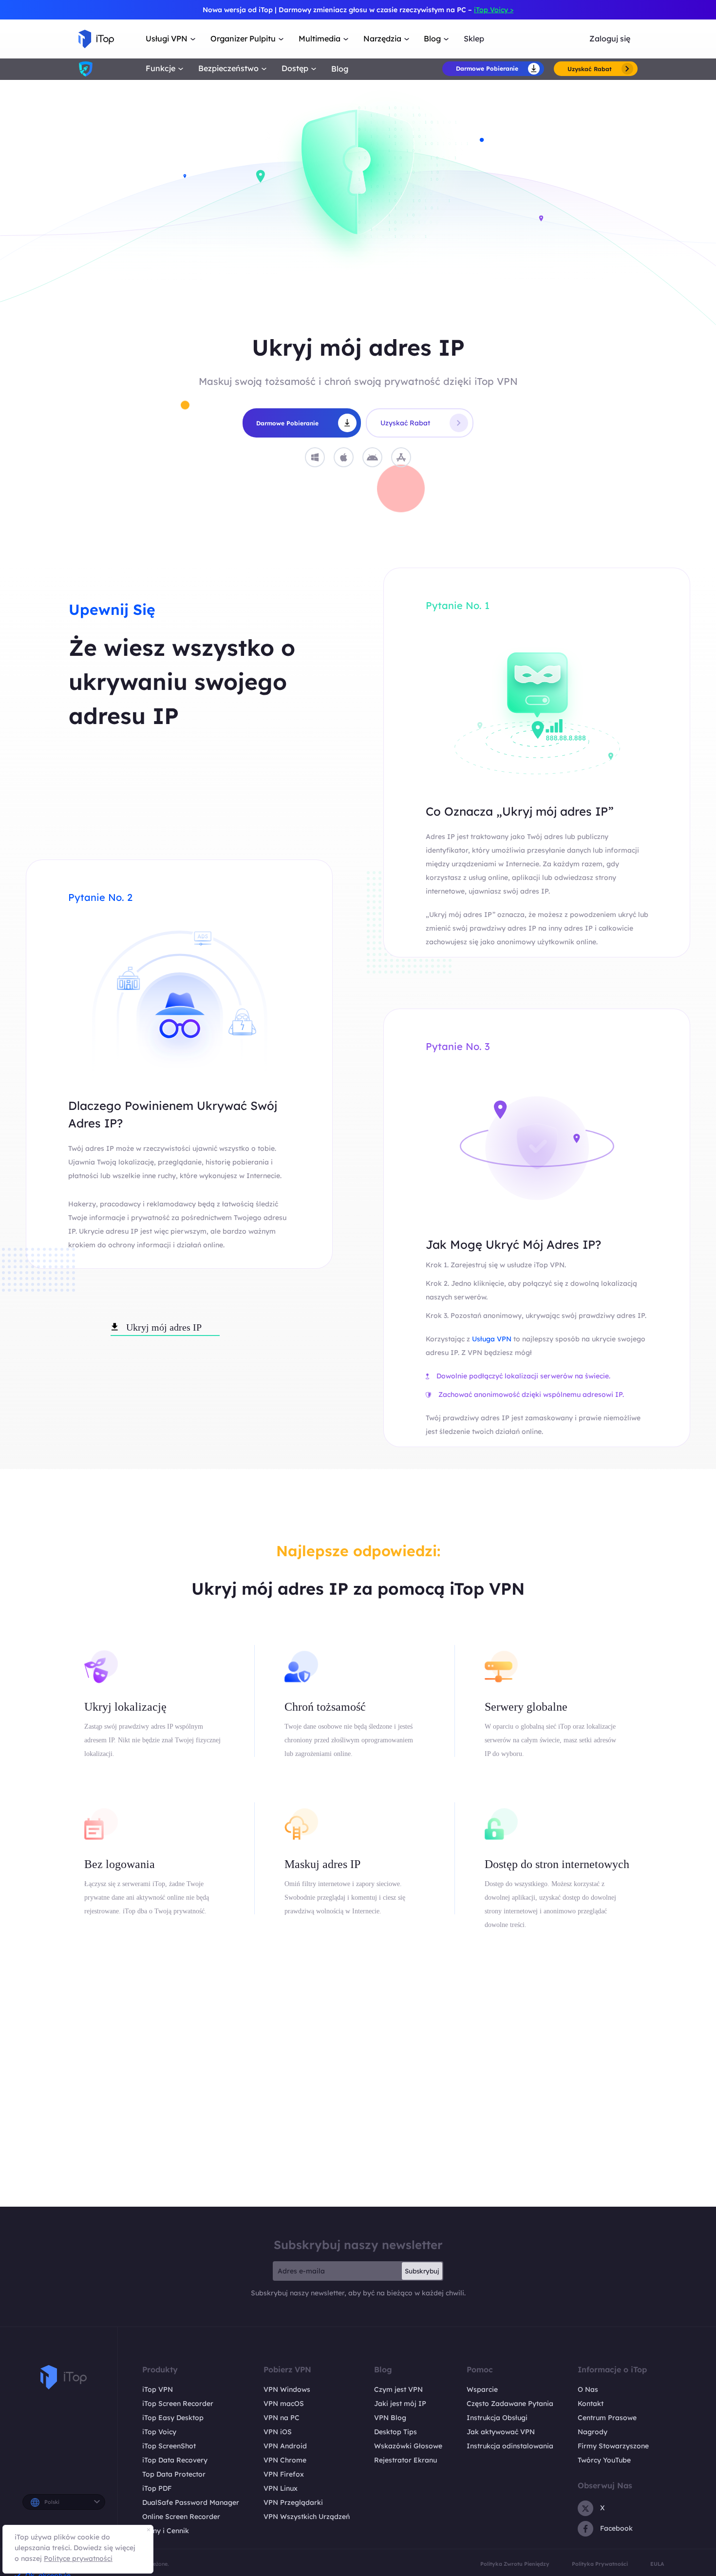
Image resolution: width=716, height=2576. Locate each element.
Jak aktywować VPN (501, 2432)
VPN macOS (284, 2404)
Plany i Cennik (166, 2531)
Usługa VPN (493, 1339)
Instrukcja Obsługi (497, 2418)
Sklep (474, 39)
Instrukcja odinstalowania (510, 2446)
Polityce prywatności (78, 2558)
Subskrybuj (422, 2271)
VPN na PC (282, 2418)
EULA (657, 2564)
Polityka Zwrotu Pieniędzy (515, 2564)
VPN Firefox (284, 2474)
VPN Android (285, 2446)
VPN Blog (390, 2418)
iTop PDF (157, 2488)
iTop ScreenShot (169, 2446)
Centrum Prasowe (607, 2418)
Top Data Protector (174, 2474)
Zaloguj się (610, 39)
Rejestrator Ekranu (405, 2460)
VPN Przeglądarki (293, 2502)
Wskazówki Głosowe (408, 2446)
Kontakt (591, 2404)
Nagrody (593, 2432)
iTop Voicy (159, 2432)
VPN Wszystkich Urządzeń (307, 2517)
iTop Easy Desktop (173, 2418)
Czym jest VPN (398, 2389)
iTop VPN (158, 2389)
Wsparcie (482, 2389)
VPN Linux (281, 2488)
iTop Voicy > (494, 10)
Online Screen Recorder (181, 2517)
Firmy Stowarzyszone (613, 2446)
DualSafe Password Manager (191, 2502)
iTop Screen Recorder (178, 2404)
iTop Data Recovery (175, 2460)
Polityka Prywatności (600, 2564)
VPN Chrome (285, 2460)
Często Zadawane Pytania (510, 2404)
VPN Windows (287, 2389)
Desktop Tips (396, 2432)
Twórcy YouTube (604, 2460)
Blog (340, 69)
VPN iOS (278, 2432)
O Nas (588, 2389)
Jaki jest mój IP (400, 2404)
